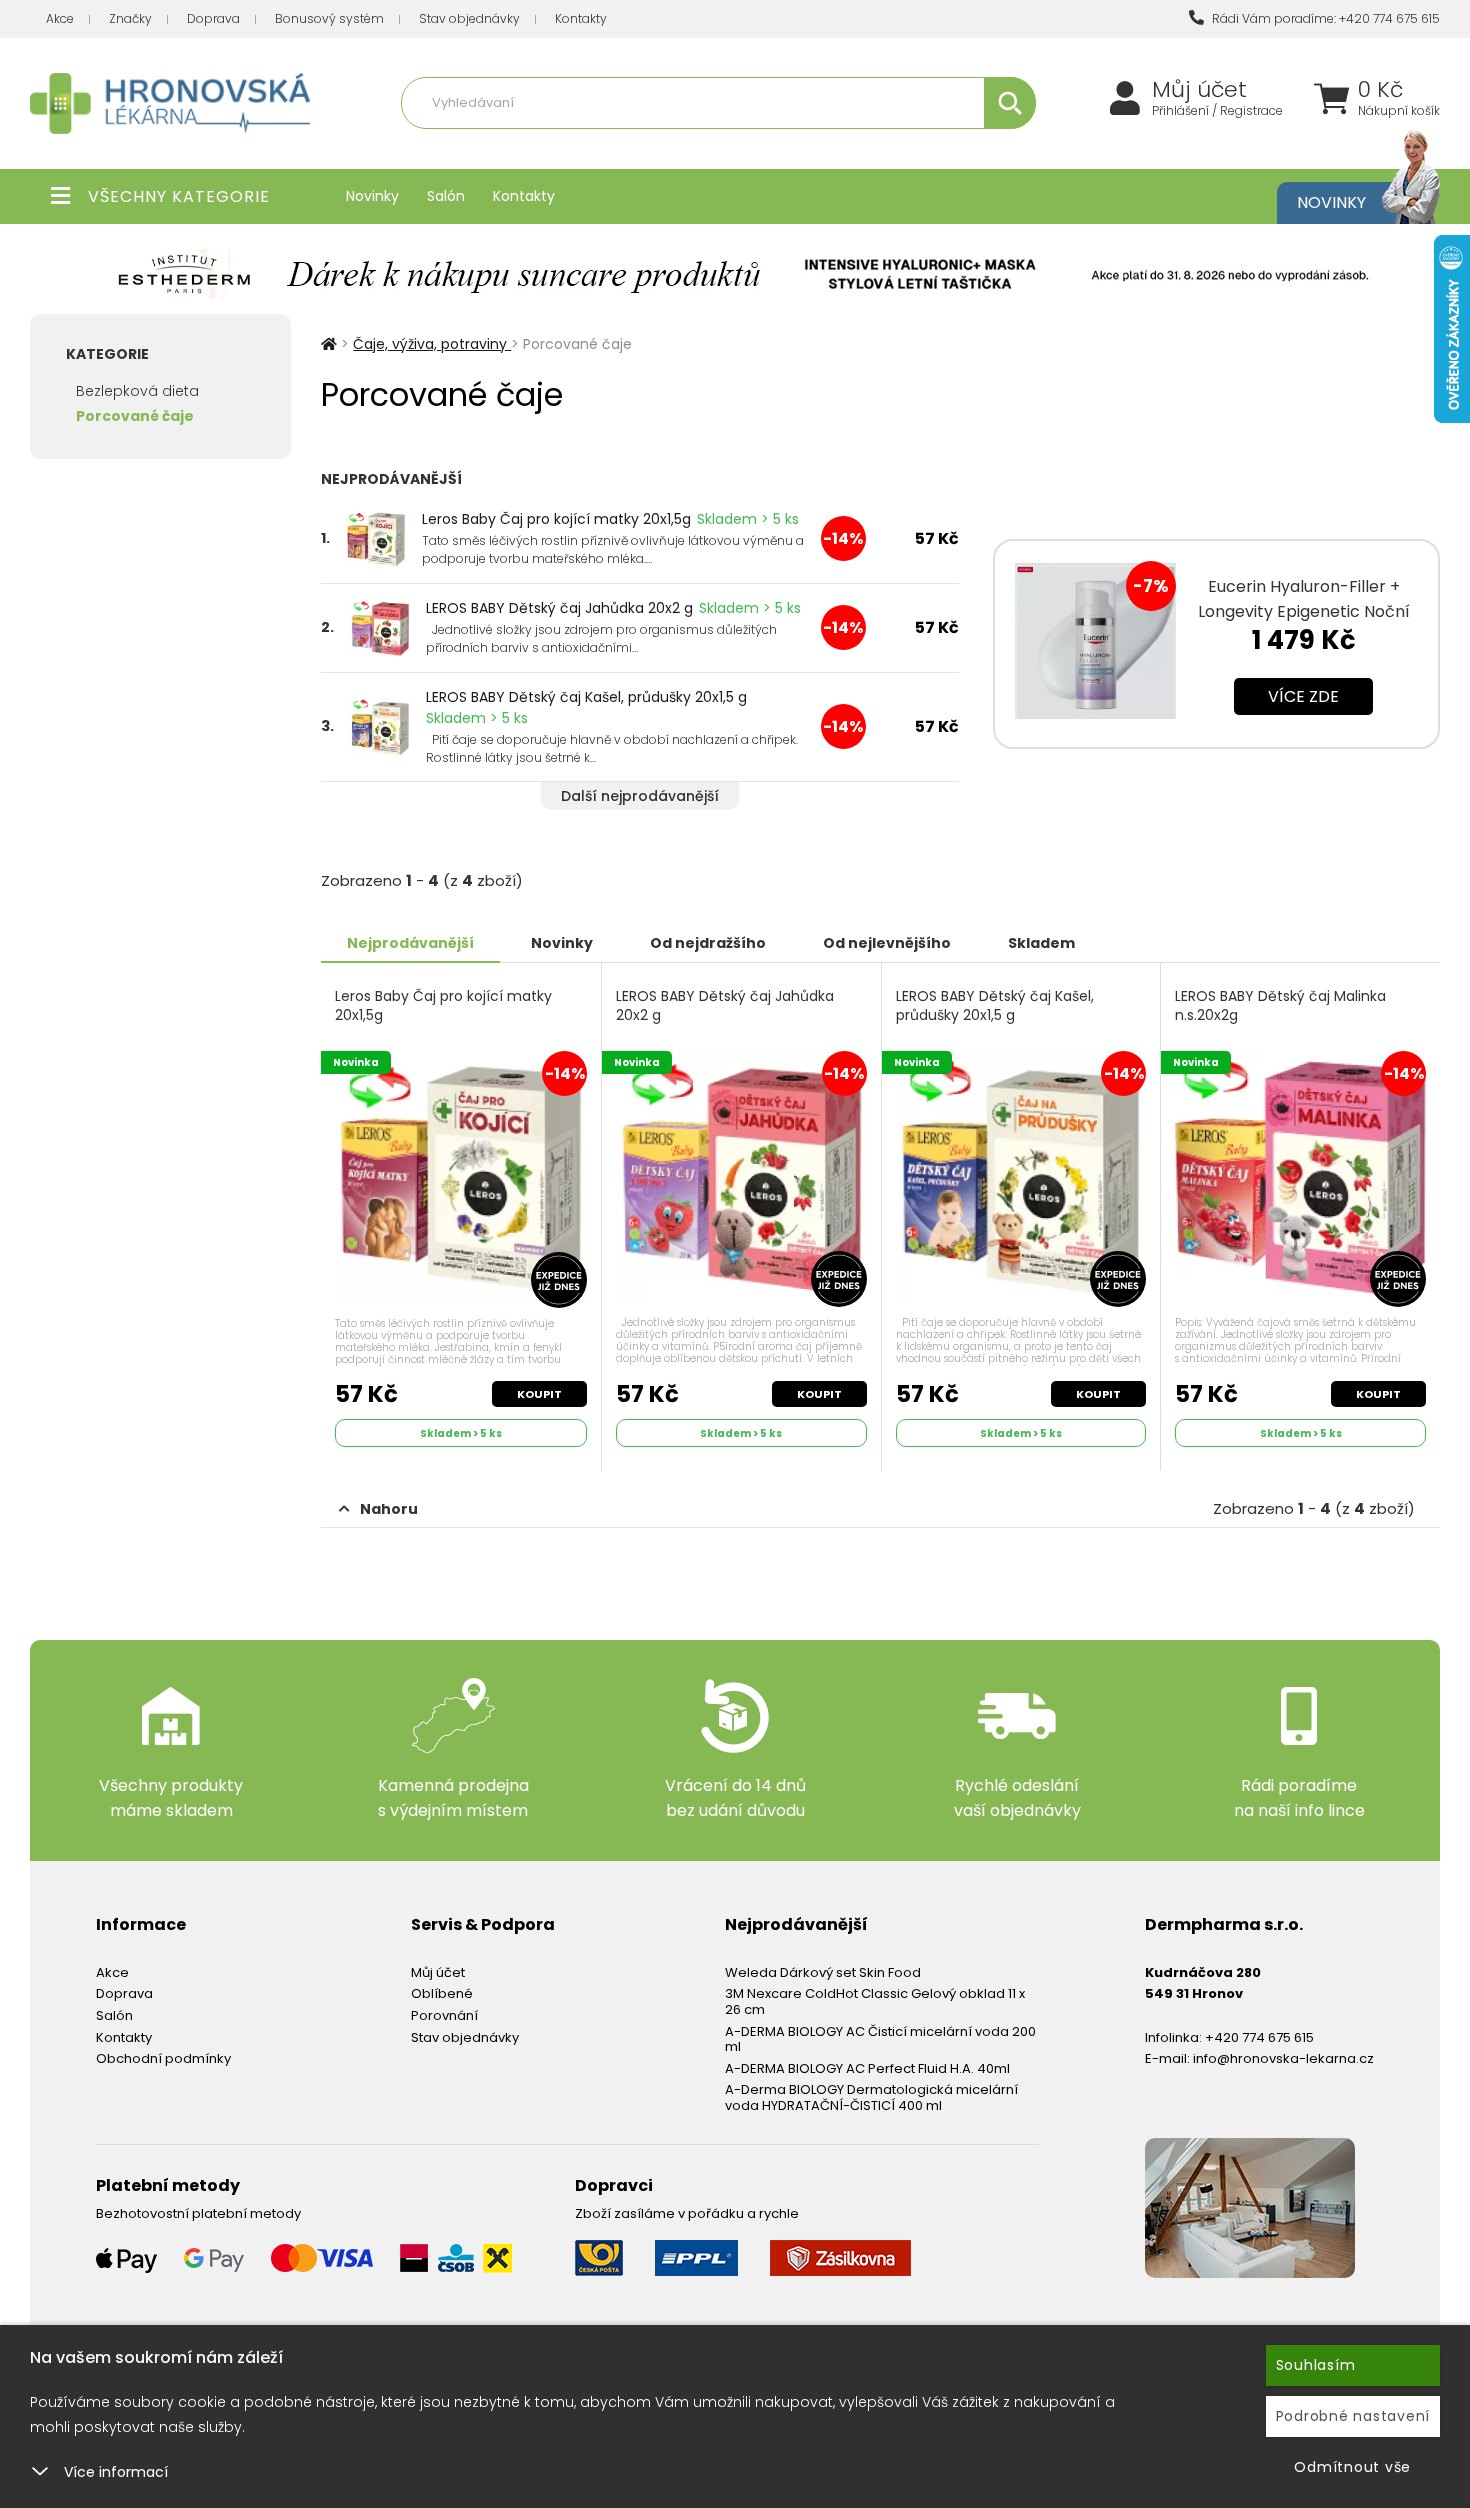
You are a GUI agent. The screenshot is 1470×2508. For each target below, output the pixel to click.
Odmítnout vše (1352, 2467)
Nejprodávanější (410, 943)
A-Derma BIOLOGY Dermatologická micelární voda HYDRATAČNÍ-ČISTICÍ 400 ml (871, 2097)
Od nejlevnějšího (887, 943)
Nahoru (389, 1509)
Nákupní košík (1399, 111)
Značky (130, 18)
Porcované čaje (135, 416)
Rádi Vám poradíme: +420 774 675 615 (1324, 18)
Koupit (539, 1394)
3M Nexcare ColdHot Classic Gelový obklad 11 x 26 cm (875, 2001)
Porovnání (444, 2015)
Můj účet (1199, 90)
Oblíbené (442, 1993)
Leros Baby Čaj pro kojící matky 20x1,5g (556, 519)
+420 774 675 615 (1259, 2037)
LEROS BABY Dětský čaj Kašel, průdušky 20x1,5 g (586, 697)
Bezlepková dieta (137, 391)
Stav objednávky (469, 18)
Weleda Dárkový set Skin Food (823, 1972)
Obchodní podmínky (163, 2058)
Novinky (372, 196)
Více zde (1303, 696)
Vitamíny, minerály (628, 146)
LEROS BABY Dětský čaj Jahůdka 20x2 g (559, 608)
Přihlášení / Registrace (1217, 111)
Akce (60, 18)
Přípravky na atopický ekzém (785, 146)
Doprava (213, 18)
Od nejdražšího (708, 943)
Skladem (1041, 943)
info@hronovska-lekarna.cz (1283, 2058)
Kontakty (581, 18)
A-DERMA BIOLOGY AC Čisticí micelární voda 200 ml (880, 2039)
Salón (446, 196)
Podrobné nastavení (1353, 2416)
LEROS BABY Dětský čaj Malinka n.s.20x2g (1280, 1006)
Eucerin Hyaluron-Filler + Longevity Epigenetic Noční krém (1304, 611)
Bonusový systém (329, 18)
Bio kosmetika (929, 146)
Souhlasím (1316, 2365)
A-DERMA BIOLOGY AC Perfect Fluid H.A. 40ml (867, 2068)
